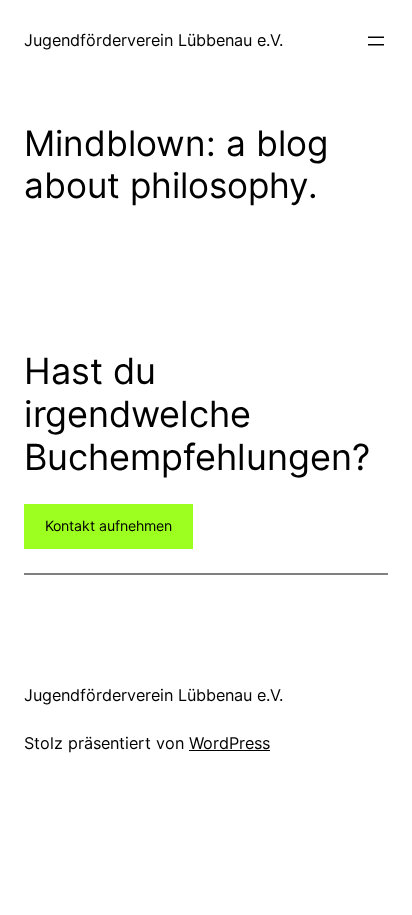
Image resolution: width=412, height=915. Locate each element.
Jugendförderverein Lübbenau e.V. (153, 40)
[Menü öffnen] (376, 41)
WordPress (229, 743)
